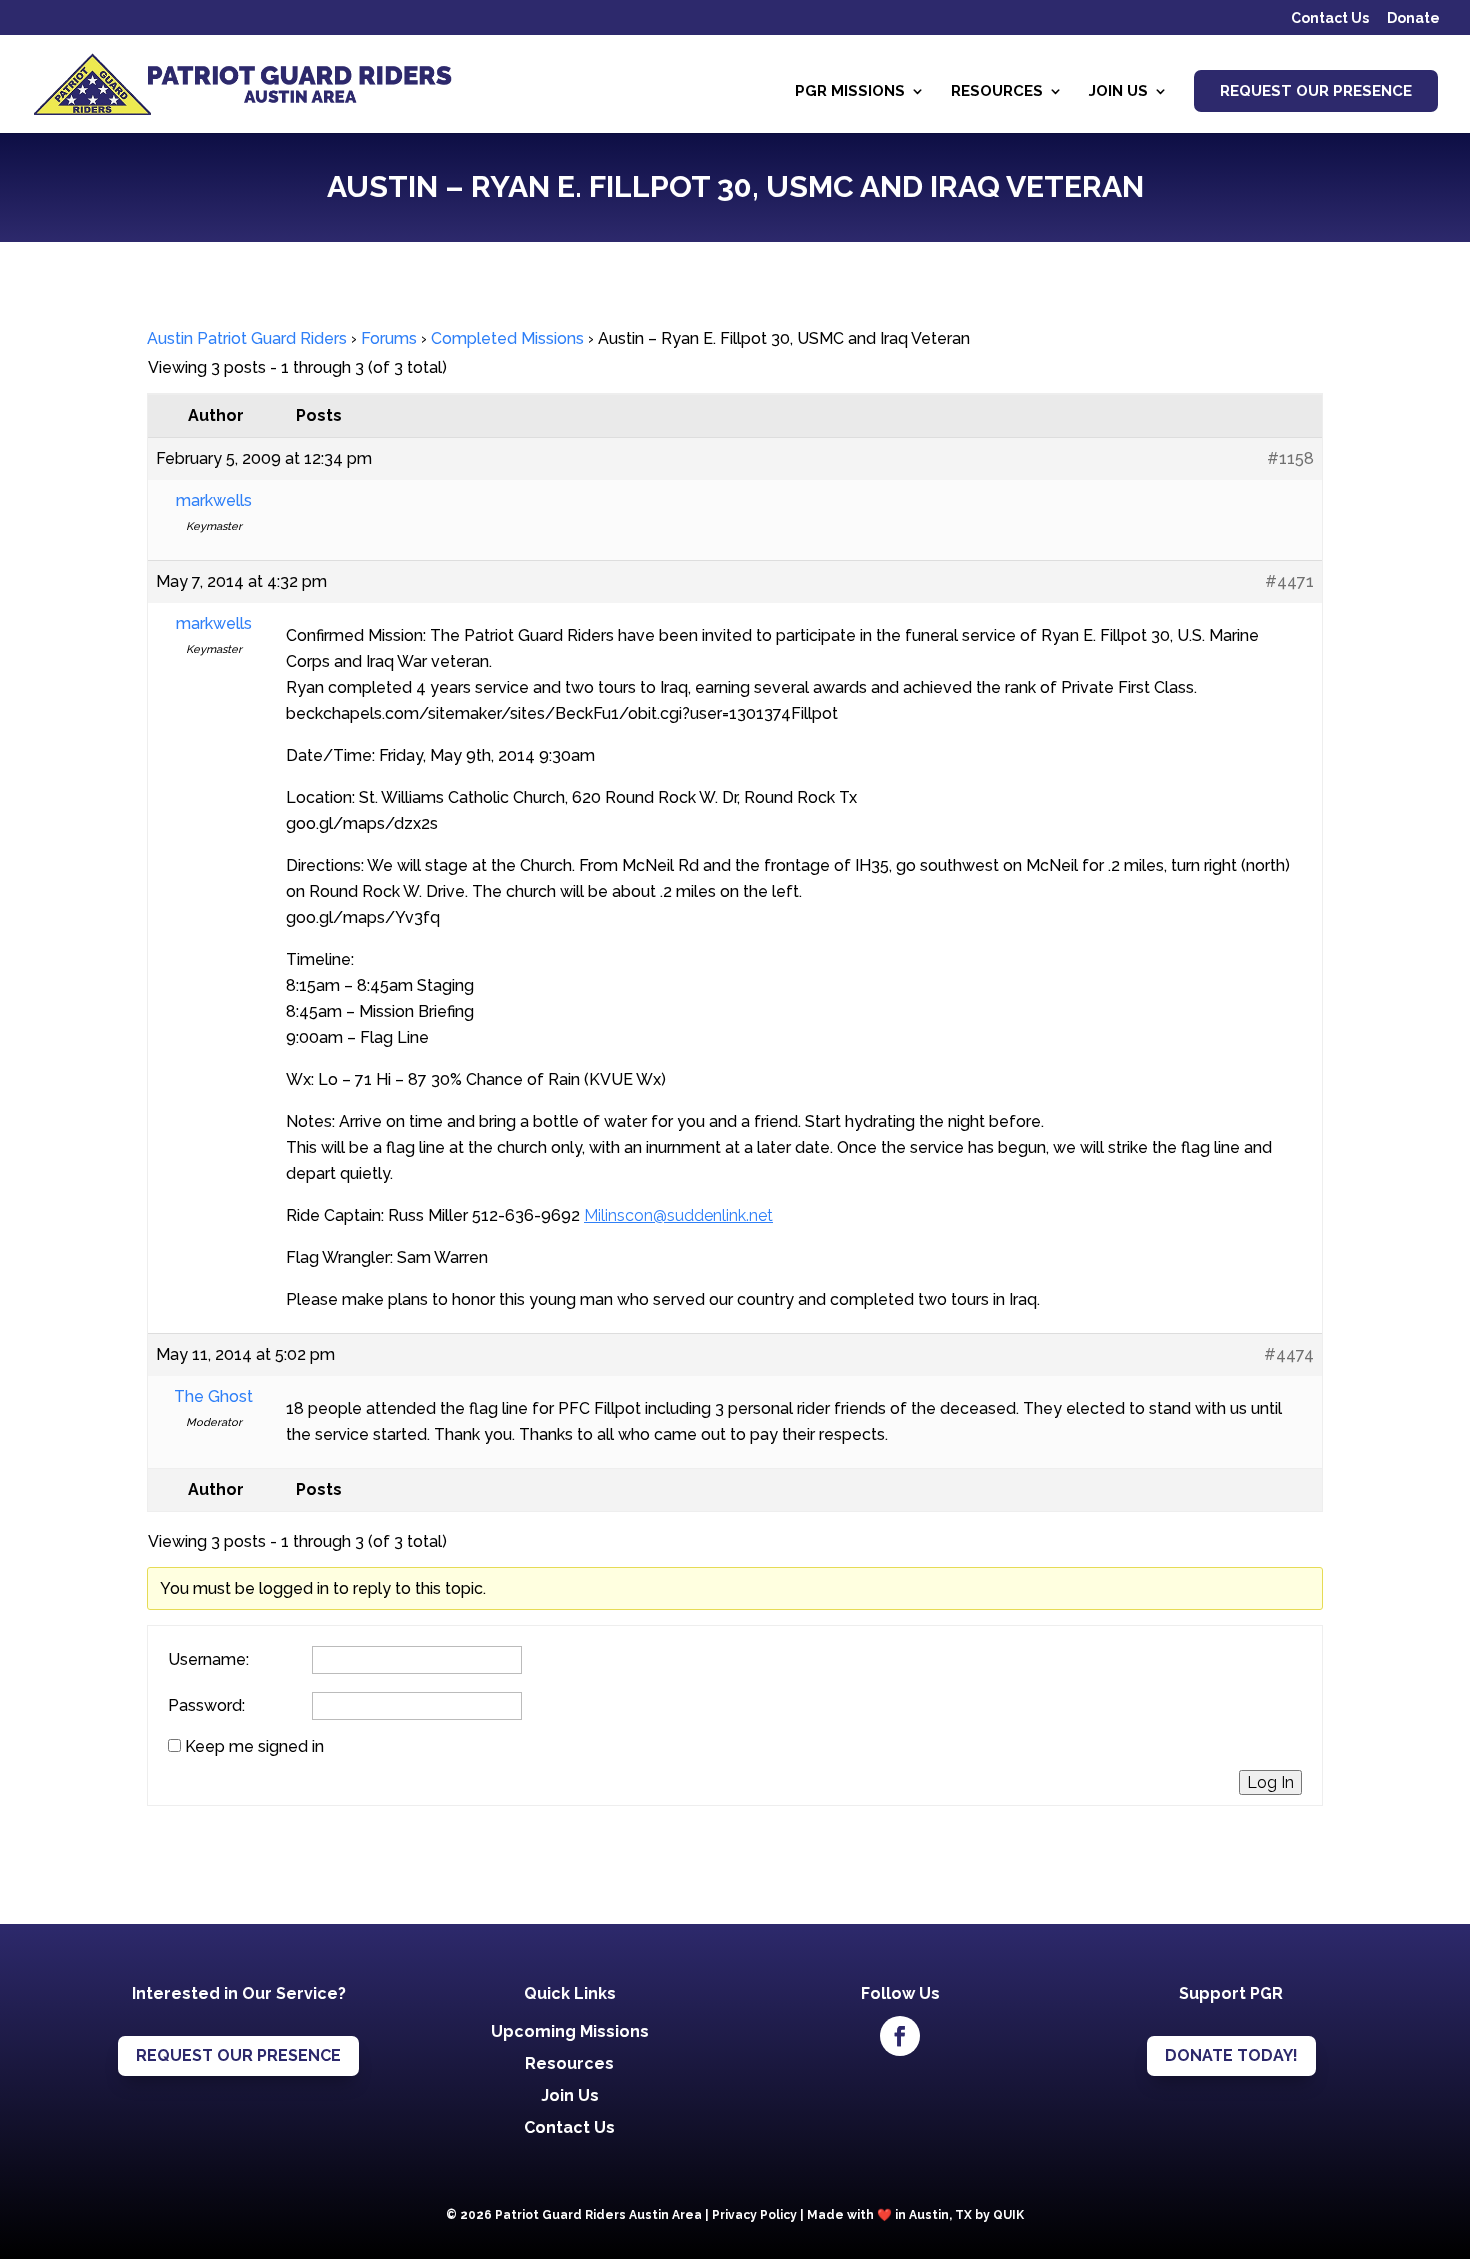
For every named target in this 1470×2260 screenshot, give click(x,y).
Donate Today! (1231, 2055)
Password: (206, 1706)
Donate (1413, 18)
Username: (208, 1660)
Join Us (1118, 92)
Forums (389, 338)
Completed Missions (507, 338)
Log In (1270, 1782)
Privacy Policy (754, 2215)
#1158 (1290, 458)
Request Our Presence (1316, 91)
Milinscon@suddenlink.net (678, 1215)
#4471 (1289, 581)
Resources (997, 92)
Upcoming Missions (570, 2031)
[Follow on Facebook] (900, 2036)
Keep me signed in (254, 1747)
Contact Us (1330, 18)
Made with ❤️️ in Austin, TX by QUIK (915, 2215)
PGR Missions (850, 92)
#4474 (1289, 1354)
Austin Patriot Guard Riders (247, 338)
